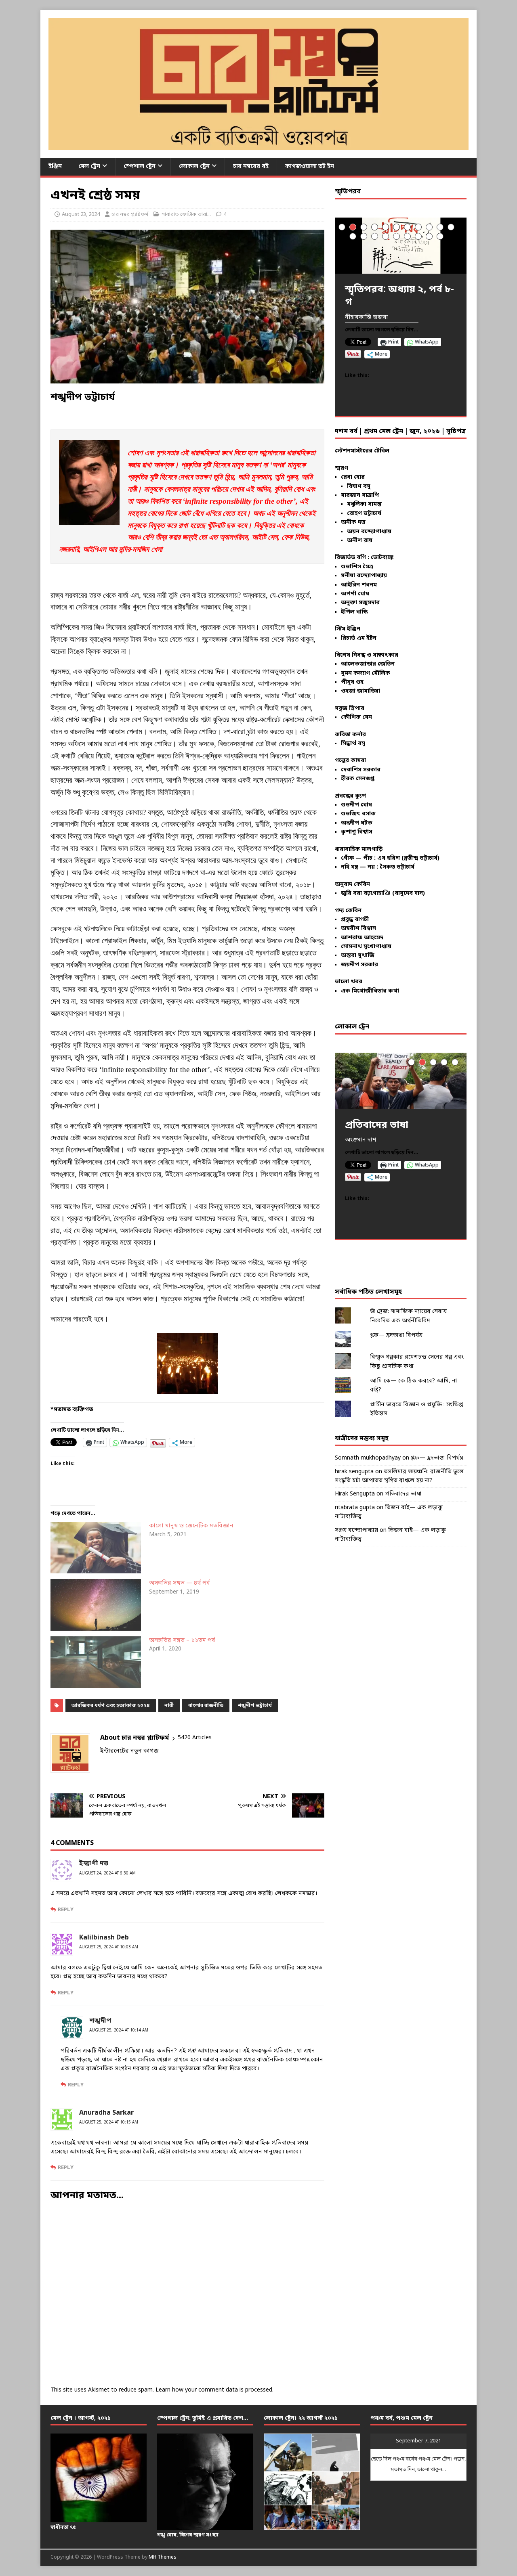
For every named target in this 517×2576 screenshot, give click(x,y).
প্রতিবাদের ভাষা (403, 1494)
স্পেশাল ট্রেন (140, 166)
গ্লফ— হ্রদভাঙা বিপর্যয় (396, 1335)
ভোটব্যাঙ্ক (382, 558)
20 (440, 236)
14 (375, 236)
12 (353, 236)
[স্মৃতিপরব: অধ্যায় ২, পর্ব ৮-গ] (401, 246)
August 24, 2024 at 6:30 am (107, 1873)
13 (364, 236)
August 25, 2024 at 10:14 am (119, 2030)
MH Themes (163, 2557)
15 (386, 236)
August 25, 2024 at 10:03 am (109, 1947)
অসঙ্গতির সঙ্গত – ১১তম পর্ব (182, 1641)
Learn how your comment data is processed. (214, 2390)
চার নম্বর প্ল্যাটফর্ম (130, 215)
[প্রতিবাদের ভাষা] (401, 1081)
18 (418, 236)
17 (407, 236)
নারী (169, 1706)
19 (429, 236)
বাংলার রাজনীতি (206, 1706)
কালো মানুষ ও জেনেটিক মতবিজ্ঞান (191, 1526)
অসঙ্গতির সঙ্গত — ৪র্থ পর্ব (180, 1583)
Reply (66, 1910)
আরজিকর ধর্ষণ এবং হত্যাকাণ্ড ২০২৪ (111, 1706)
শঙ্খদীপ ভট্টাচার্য (255, 1706)
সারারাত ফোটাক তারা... (186, 215)
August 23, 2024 (81, 215)
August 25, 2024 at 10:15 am (109, 2123)
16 (396, 236)
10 (440, 227)
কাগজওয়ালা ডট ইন (310, 166)
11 (451, 227)
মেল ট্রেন (89, 166)
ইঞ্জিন (55, 166)
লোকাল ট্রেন (194, 166)
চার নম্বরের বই (251, 166)
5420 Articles (195, 1738)
